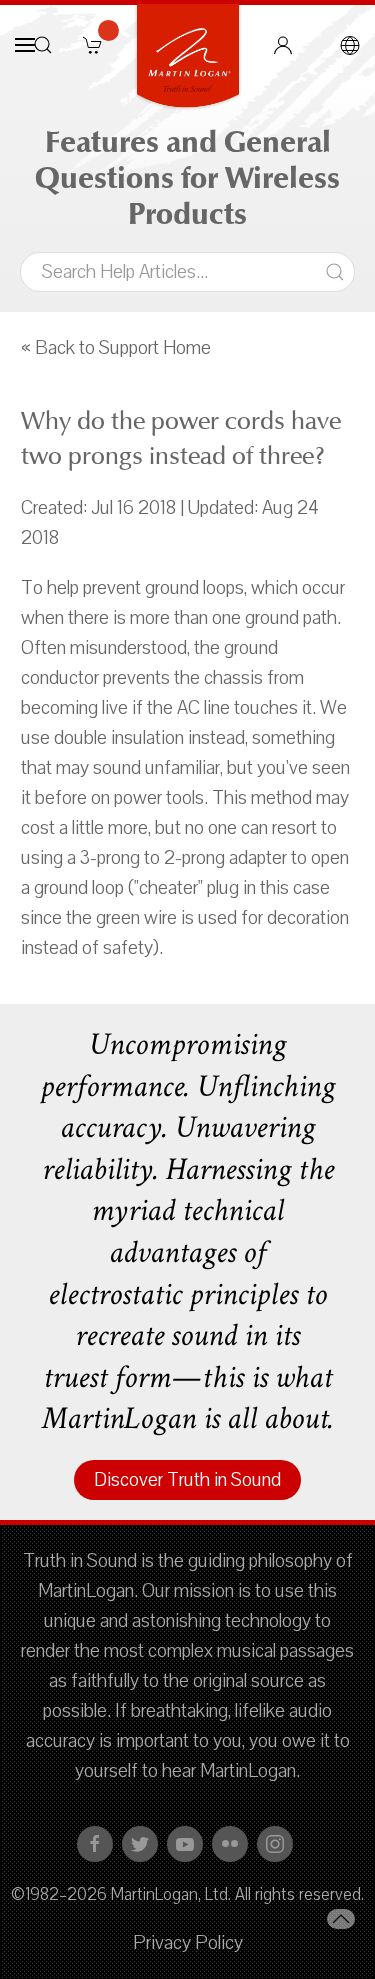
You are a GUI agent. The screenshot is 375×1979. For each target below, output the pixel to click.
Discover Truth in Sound (187, 1480)
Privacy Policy (188, 1943)
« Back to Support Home (116, 348)
